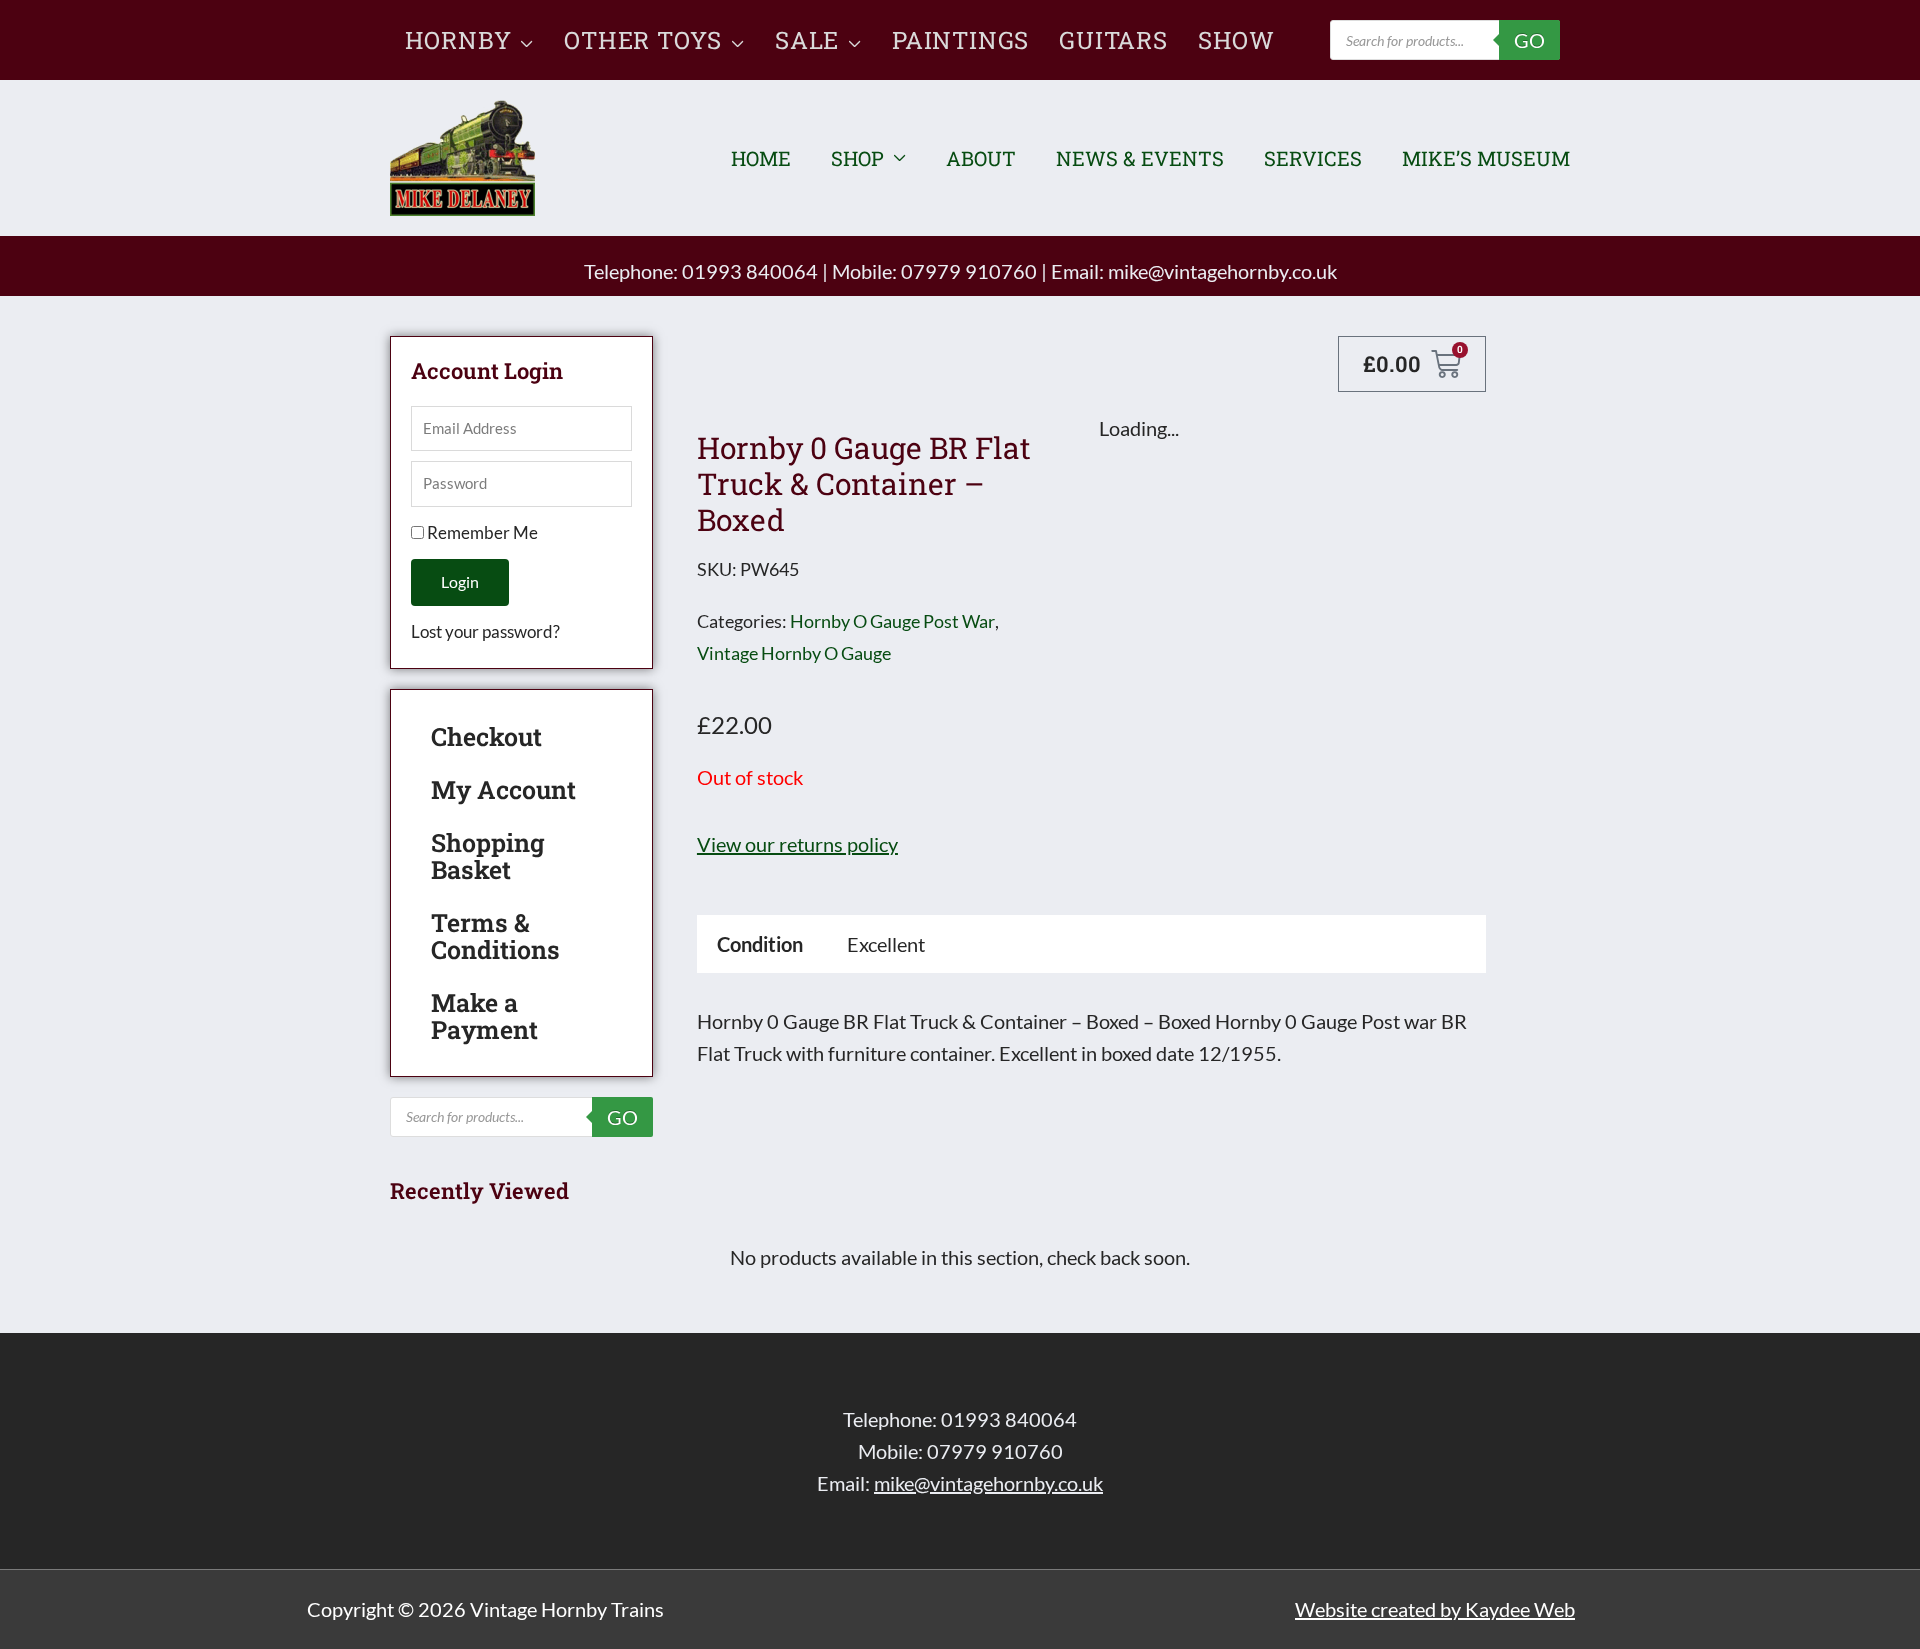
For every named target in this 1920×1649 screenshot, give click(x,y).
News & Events (1140, 158)
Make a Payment (484, 1016)
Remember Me (481, 532)
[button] (522, 40)
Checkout (486, 736)
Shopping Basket (488, 856)
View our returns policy (797, 844)
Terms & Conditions (495, 936)
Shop (857, 158)
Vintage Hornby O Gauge (794, 653)
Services (1313, 158)
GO (1529, 40)
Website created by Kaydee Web (1435, 1609)
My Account (503, 789)
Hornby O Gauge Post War (892, 621)
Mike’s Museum (1486, 158)
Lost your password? (485, 631)
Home (761, 158)
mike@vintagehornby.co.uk (1222, 271)
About (981, 158)
